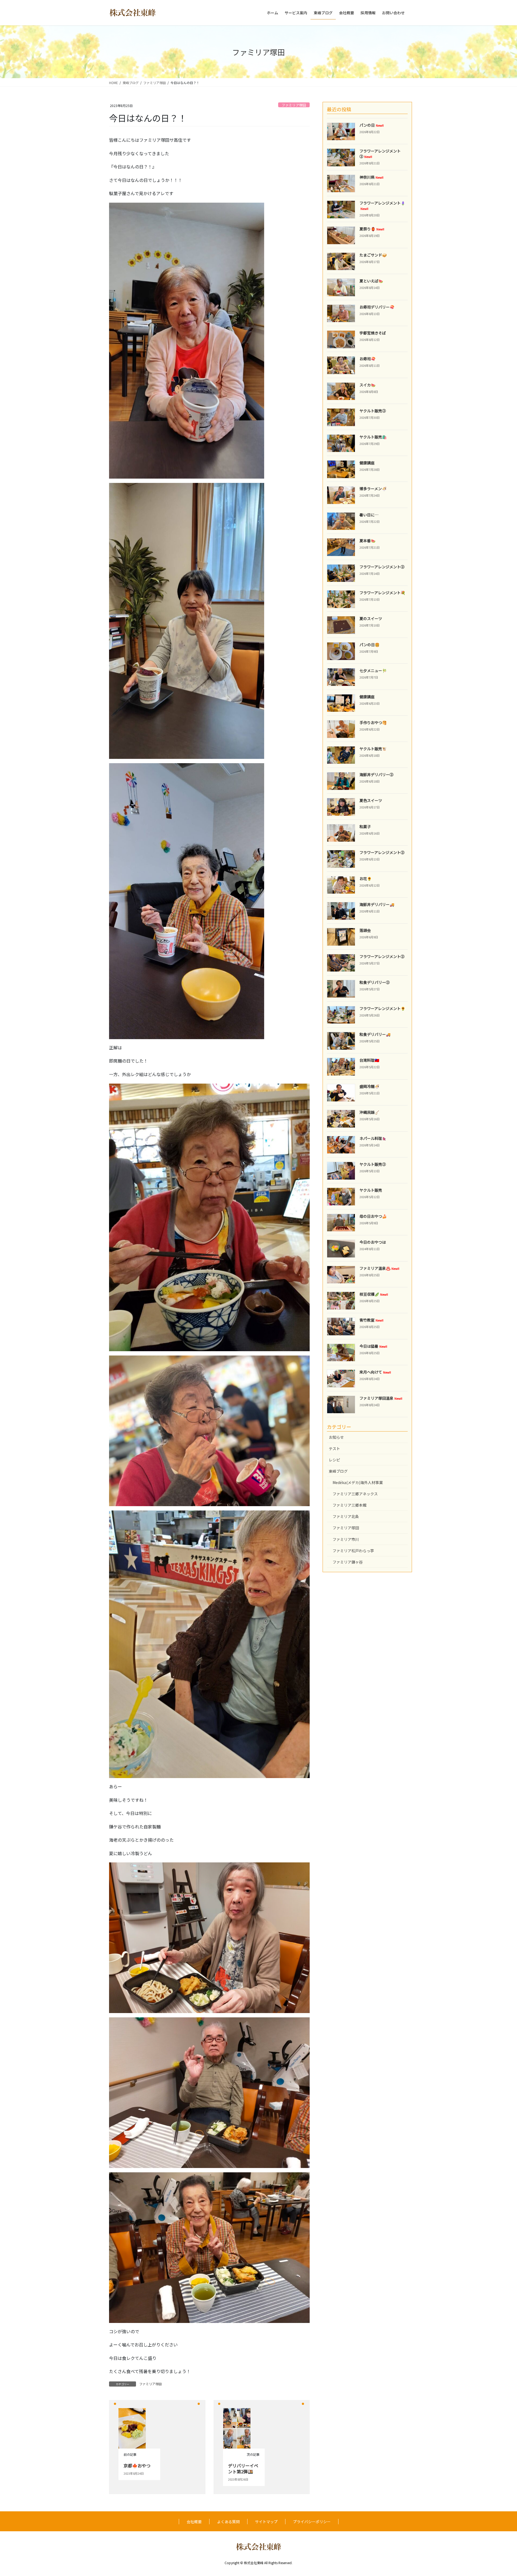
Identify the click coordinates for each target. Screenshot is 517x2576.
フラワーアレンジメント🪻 (382, 205)
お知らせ (336, 1437)
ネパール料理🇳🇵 (373, 1138)
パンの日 (372, 125)
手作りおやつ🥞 (373, 722)
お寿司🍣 (367, 359)
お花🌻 (366, 879)
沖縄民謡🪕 (369, 1112)
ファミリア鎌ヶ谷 (348, 1562)
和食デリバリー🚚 (375, 1034)
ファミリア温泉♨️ (379, 1268)
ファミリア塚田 (294, 105)
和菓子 (365, 827)
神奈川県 (371, 177)
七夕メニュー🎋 (373, 670)
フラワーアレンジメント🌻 (382, 1008)
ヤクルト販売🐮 (373, 749)
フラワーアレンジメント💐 (382, 593)
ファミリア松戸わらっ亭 (353, 1551)
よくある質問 (228, 2522)
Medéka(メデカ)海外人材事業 (358, 1482)
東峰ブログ (338, 1471)
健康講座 (367, 463)
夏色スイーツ (371, 800)
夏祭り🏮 (372, 229)
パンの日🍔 (369, 645)
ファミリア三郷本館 (350, 1505)
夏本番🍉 (367, 541)
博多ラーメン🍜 (373, 489)
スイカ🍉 (367, 385)
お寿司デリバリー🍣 (377, 307)
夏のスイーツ (371, 618)
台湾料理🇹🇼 (369, 1060)
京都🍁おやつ (137, 2466)
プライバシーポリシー (312, 2522)
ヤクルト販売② (373, 411)
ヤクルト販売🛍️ (373, 437)
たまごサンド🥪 (373, 255)
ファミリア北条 (346, 1516)
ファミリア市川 (346, 1539)
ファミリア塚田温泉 (381, 1398)
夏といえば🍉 (371, 281)
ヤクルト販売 (371, 1190)
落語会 (365, 930)
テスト (334, 1448)
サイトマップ (266, 2522)
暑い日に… (369, 515)
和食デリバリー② (375, 982)
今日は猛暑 (373, 1346)
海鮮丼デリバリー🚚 (377, 904)
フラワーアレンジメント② (380, 154)
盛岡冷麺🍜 (369, 1086)
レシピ (334, 1460)
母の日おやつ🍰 (373, 1216)
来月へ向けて (375, 1372)
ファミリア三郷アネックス (355, 1494)
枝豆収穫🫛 (374, 1294)
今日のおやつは (373, 1242)
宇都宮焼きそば (373, 333)
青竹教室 (371, 1320)
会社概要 (194, 2522)
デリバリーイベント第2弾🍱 (243, 2468)
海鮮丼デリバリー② (376, 774)
